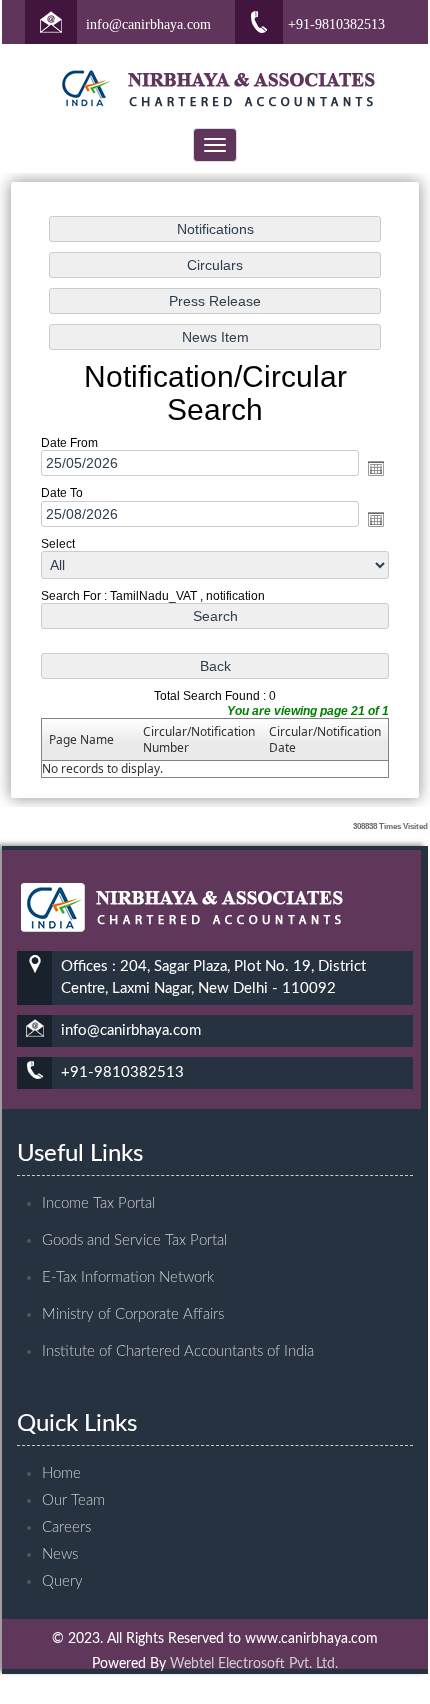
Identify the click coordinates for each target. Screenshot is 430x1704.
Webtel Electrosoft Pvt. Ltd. (254, 1664)
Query (62, 1581)
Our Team (73, 1500)
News (60, 1554)
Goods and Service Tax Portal (134, 1240)
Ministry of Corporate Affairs (133, 1314)
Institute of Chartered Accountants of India (178, 1351)
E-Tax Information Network (128, 1277)
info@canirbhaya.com (148, 24)
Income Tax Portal (98, 1203)
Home (61, 1473)
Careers (66, 1527)
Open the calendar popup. (376, 468)
